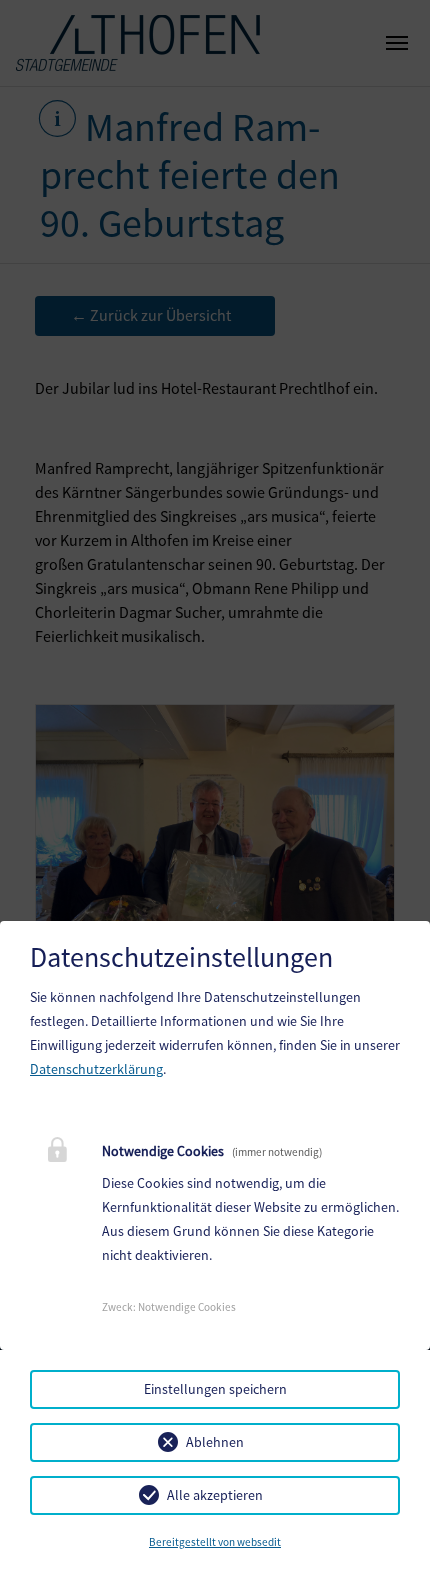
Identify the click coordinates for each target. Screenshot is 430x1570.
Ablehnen (215, 1442)
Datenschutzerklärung (96, 1069)
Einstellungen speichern (215, 1389)
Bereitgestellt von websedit (215, 1542)
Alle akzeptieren (215, 1495)
